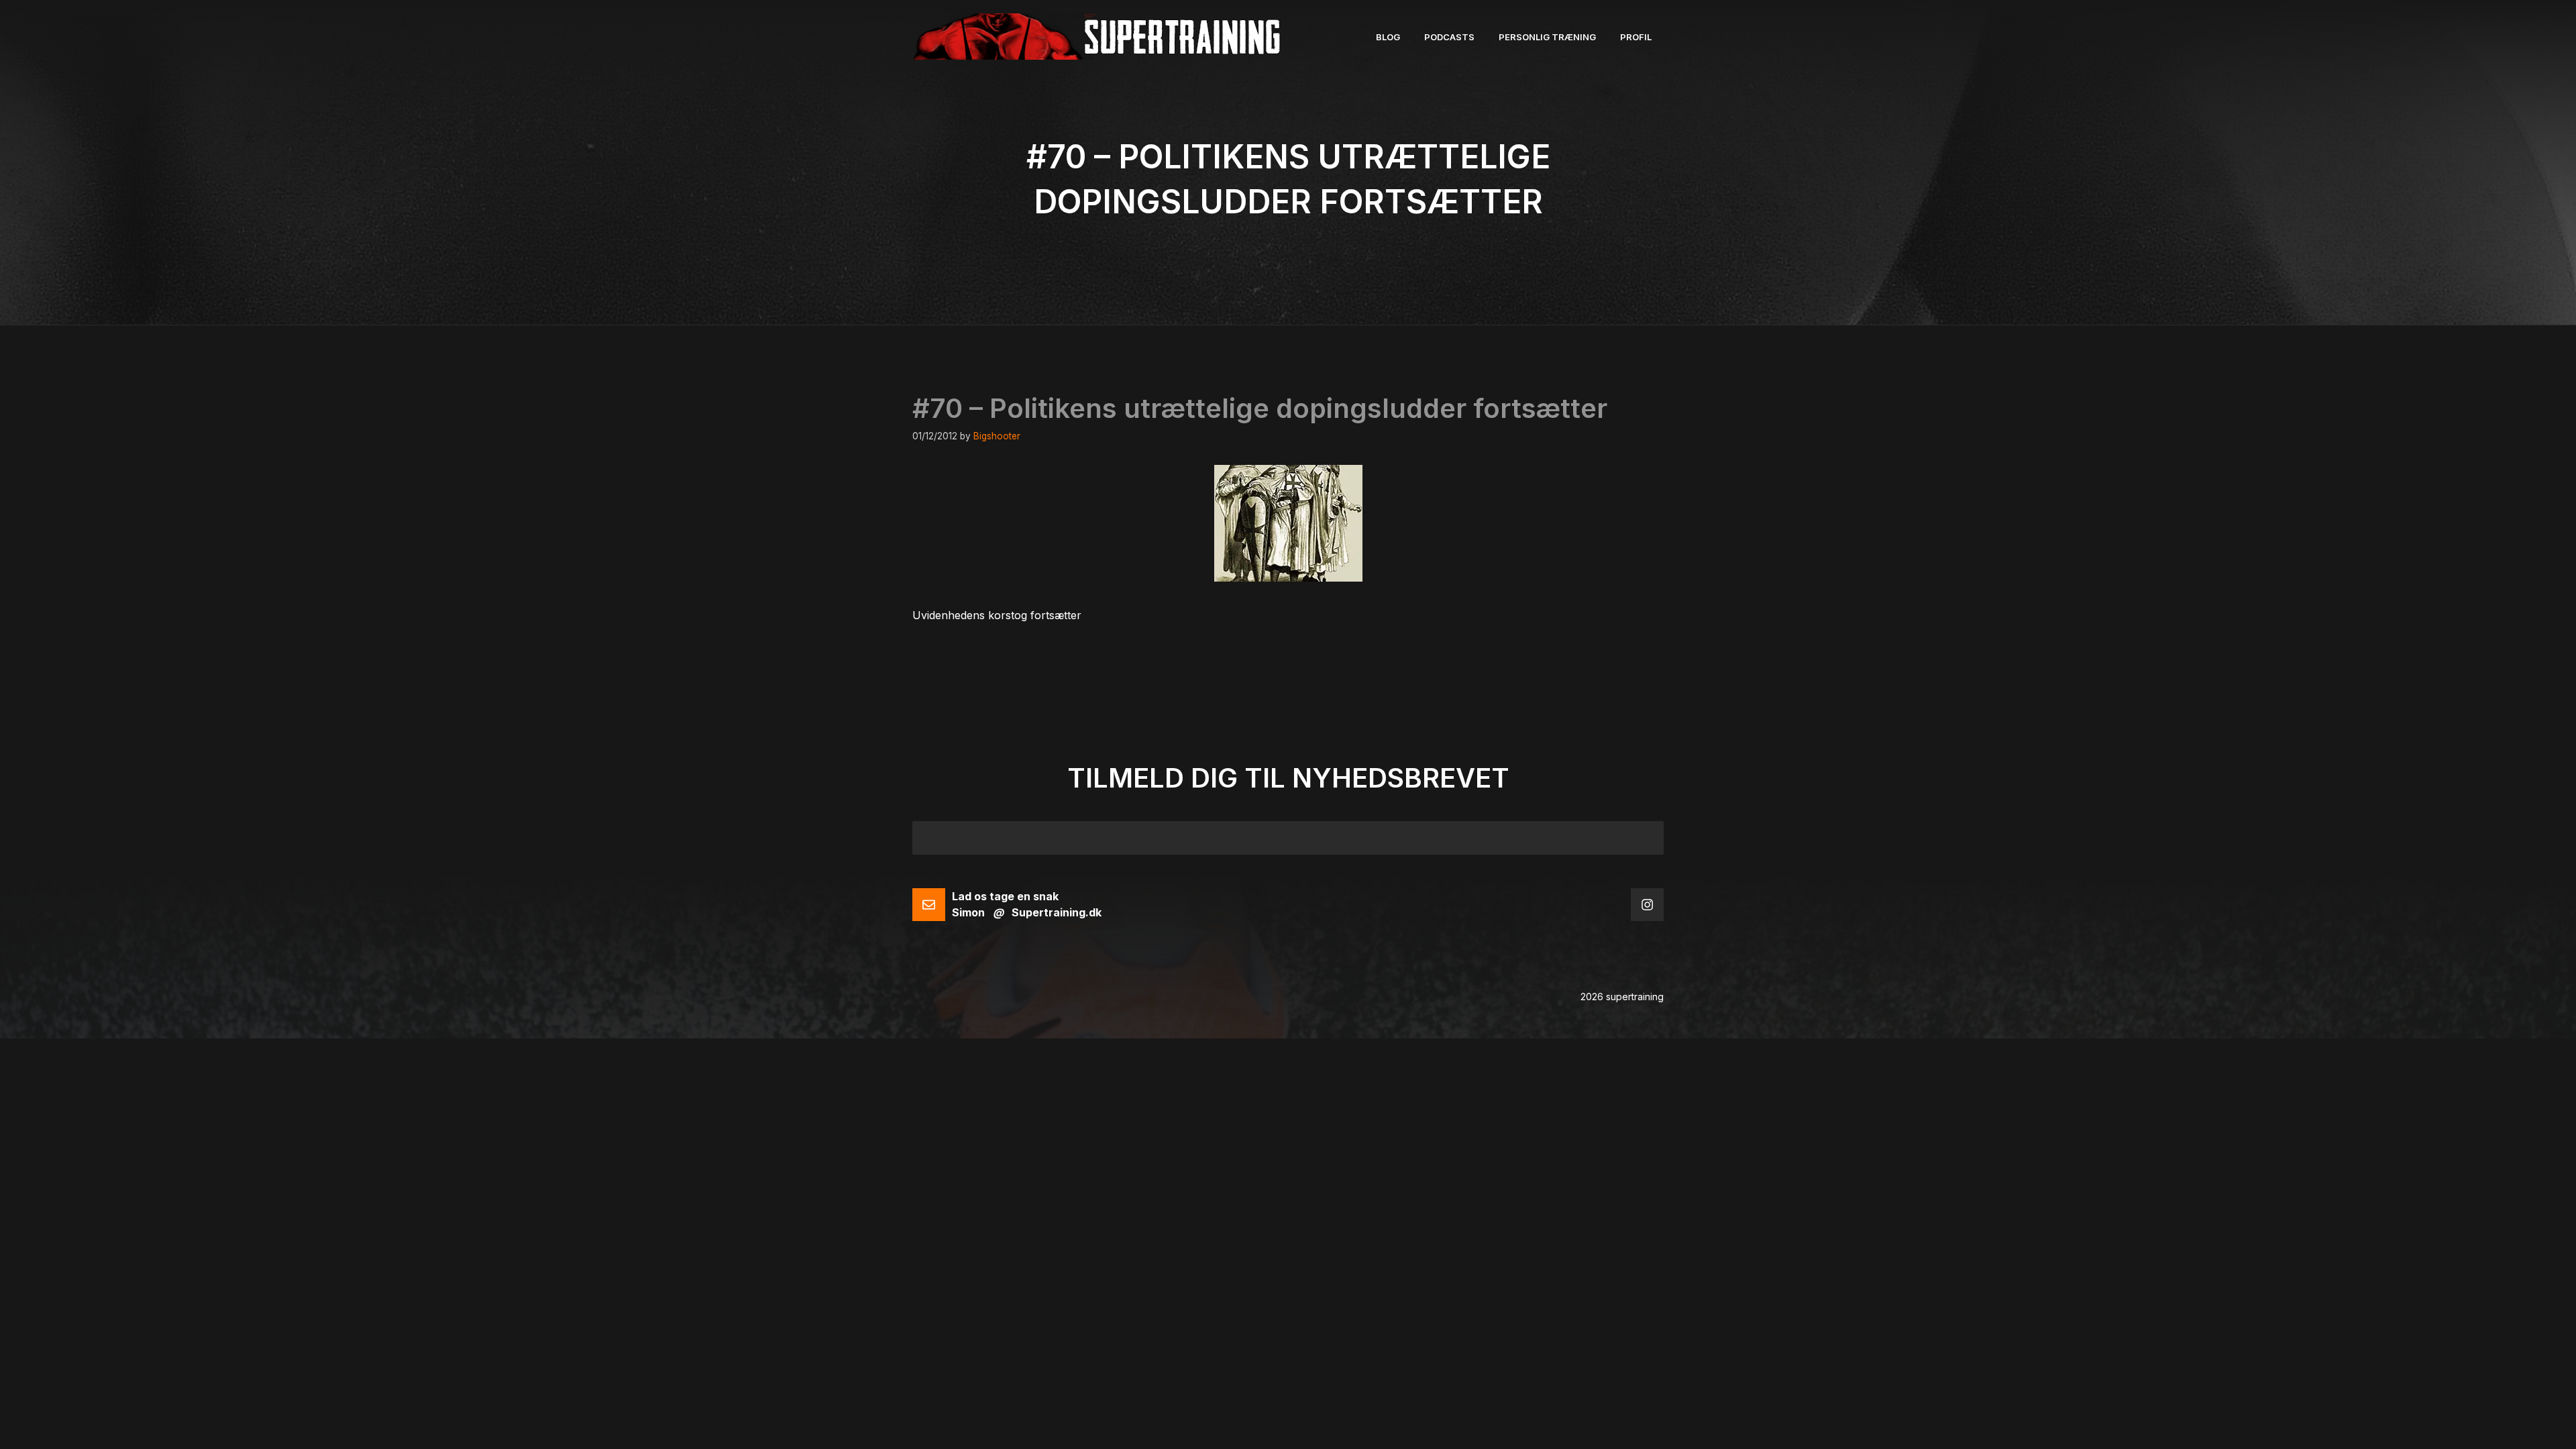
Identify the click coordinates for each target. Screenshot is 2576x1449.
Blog (1388, 37)
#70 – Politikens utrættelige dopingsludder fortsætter (1260, 408)
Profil (1636, 37)
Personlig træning (1547, 37)
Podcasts (1449, 37)
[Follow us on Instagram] (1647, 905)
